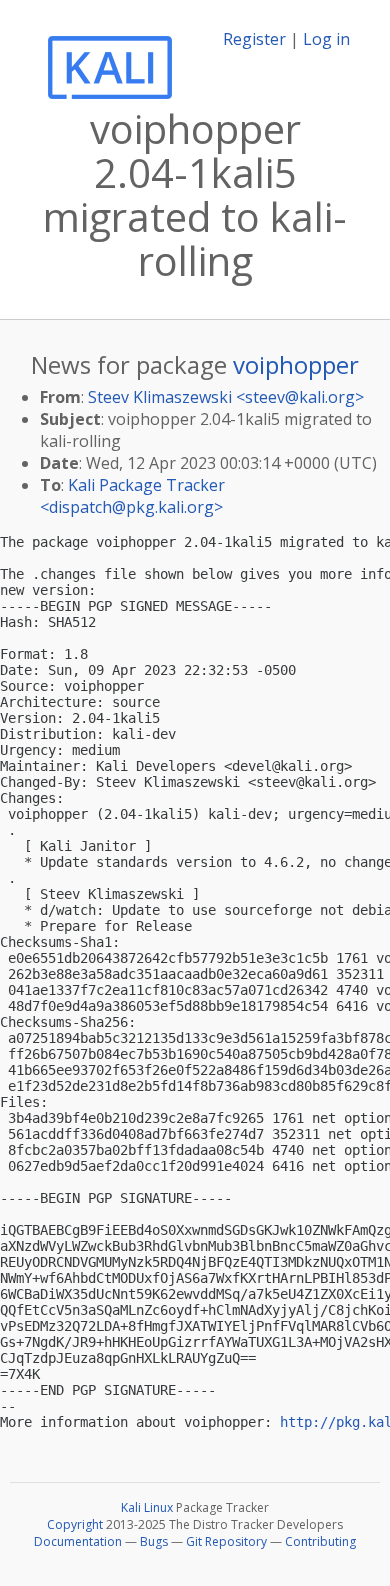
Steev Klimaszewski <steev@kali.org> (226, 397)
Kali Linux (147, 1507)
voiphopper (296, 364)
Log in (326, 39)
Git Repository (226, 1541)
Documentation (78, 1541)
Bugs (154, 1541)
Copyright (75, 1524)
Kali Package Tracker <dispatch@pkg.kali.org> (132, 496)
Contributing (320, 1541)
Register (254, 39)
